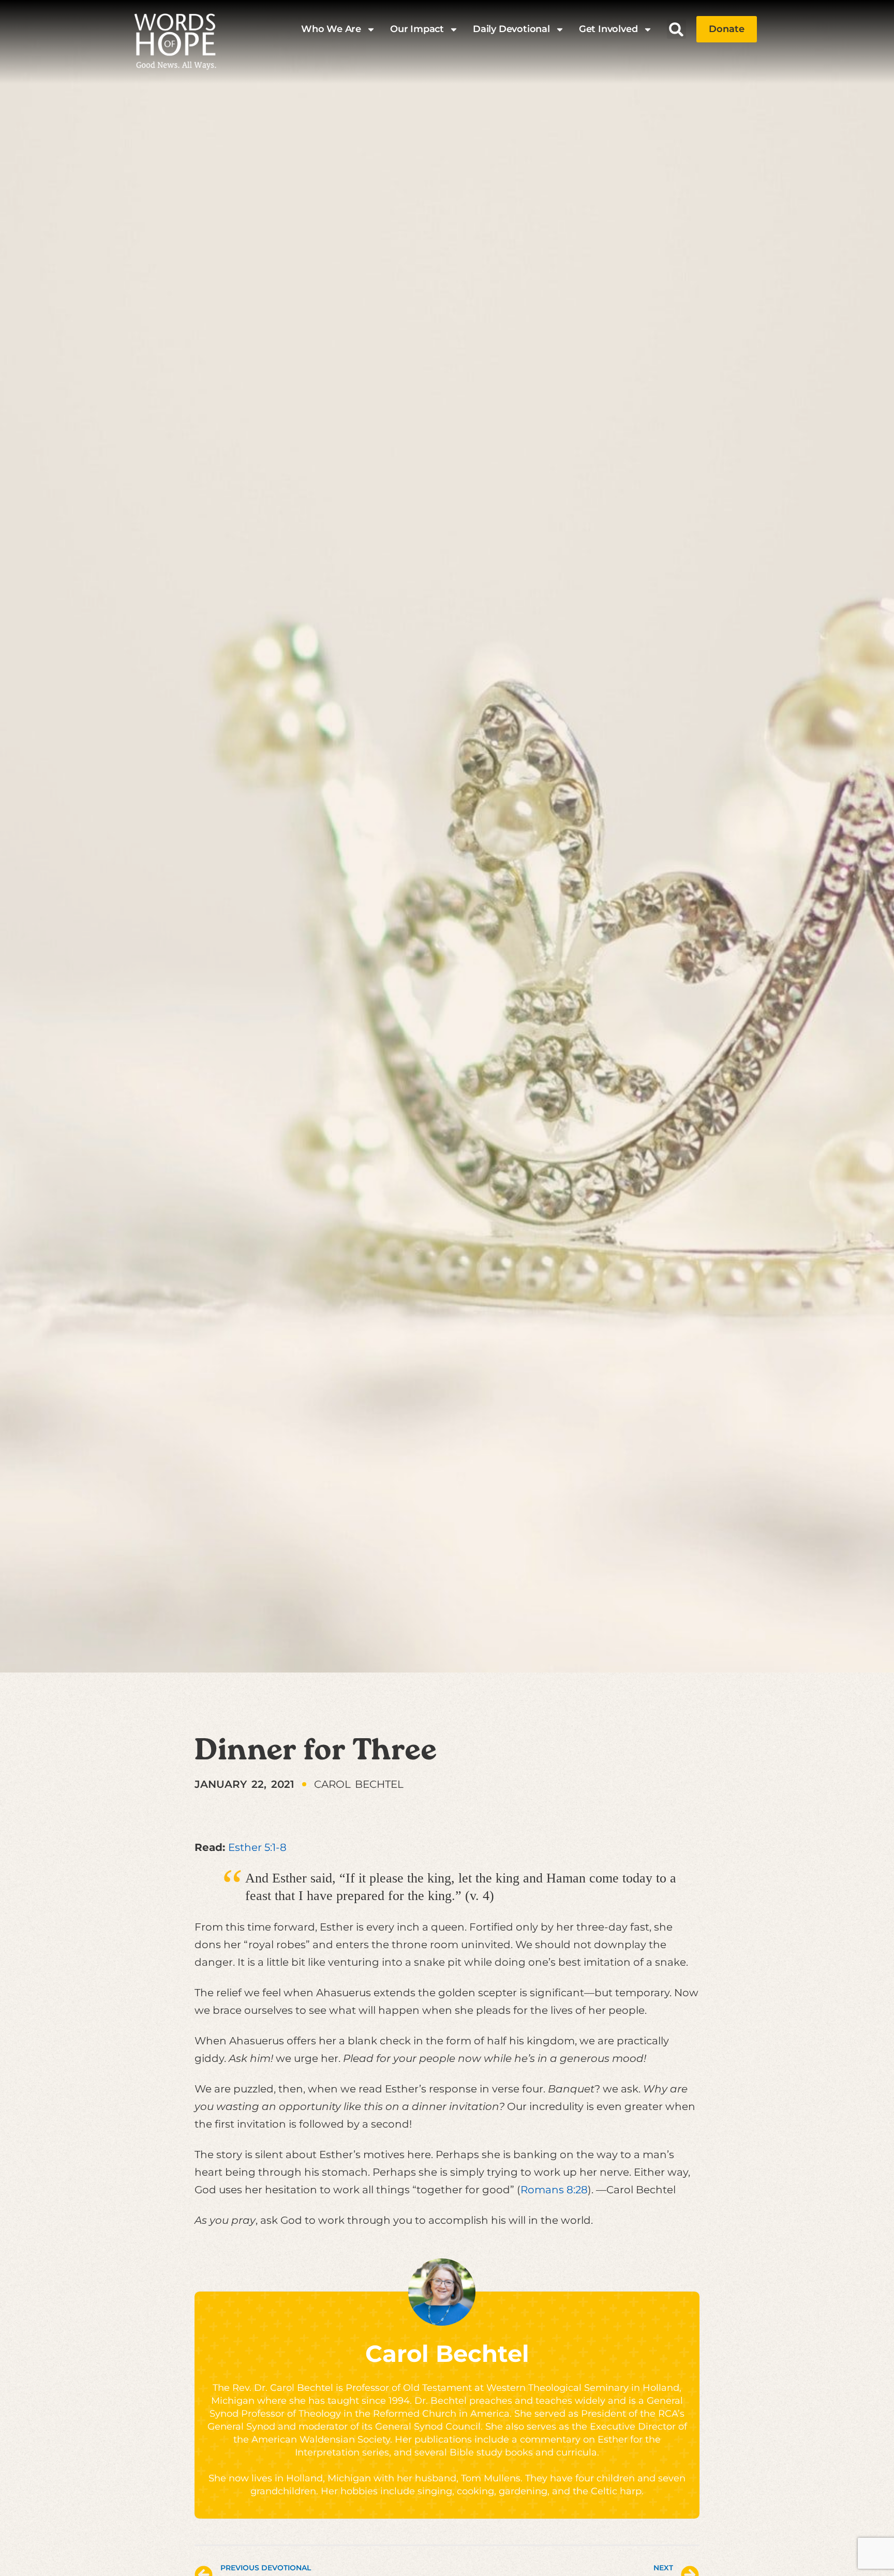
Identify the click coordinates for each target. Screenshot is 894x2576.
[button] (676, 29)
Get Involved (608, 29)
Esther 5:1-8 (257, 1847)
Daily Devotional (511, 29)
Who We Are (331, 29)
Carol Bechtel (447, 2353)
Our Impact (417, 29)
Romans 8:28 (554, 2190)
